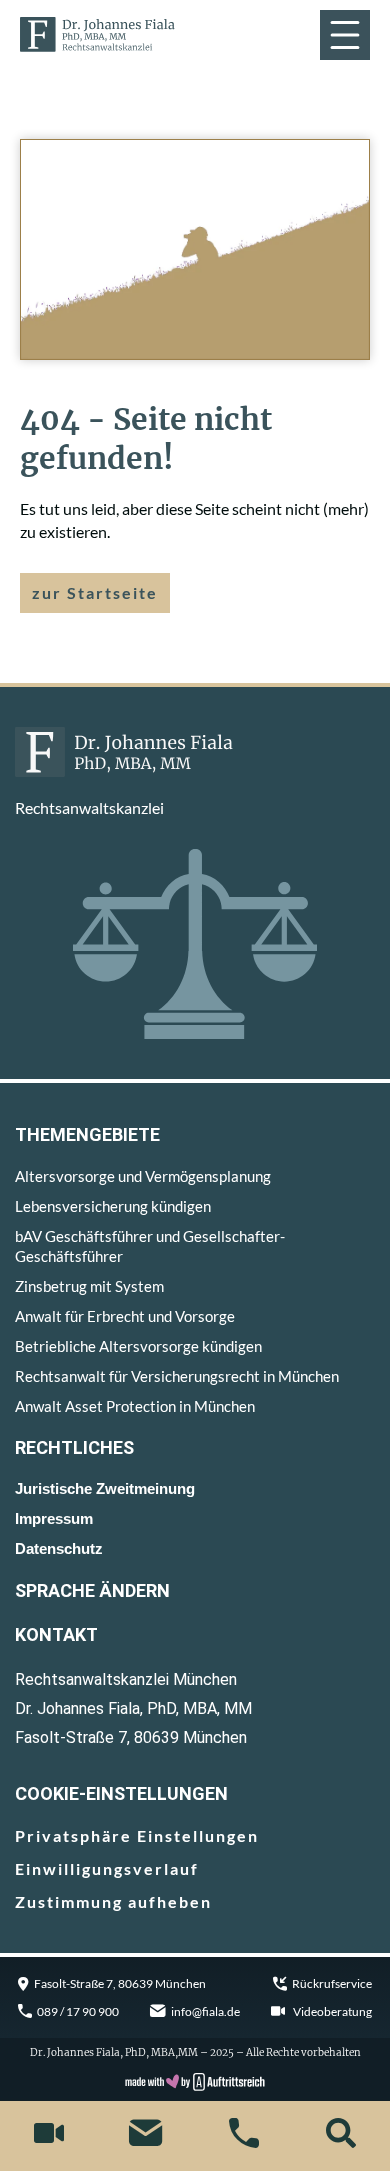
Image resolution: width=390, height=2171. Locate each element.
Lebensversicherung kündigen (113, 1206)
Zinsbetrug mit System (89, 1286)
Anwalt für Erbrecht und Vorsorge (125, 1316)
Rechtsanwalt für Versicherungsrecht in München (177, 1376)
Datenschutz (59, 1548)
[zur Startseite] (97, 35)
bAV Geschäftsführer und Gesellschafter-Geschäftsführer (150, 1246)
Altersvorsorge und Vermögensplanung (143, 1176)
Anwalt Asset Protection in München (135, 1406)
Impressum (54, 1518)
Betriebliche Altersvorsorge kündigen (138, 1346)
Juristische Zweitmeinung (105, 1488)
